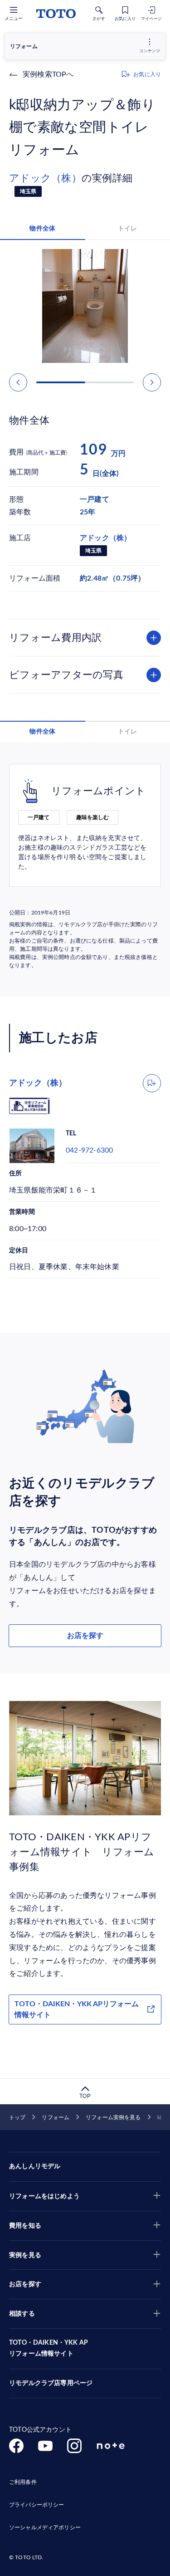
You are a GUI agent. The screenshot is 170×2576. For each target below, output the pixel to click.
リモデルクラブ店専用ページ (51, 2383)
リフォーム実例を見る (113, 2117)
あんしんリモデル (35, 2166)
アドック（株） (45, 178)
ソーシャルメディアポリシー (45, 2527)
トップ (17, 2117)
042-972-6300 (89, 1150)
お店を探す (85, 1636)
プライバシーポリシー (36, 2505)
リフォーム (56, 2117)
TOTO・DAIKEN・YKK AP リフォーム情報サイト (49, 2348)
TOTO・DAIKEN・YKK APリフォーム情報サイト (77, 2009)
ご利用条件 (23, 2482)
